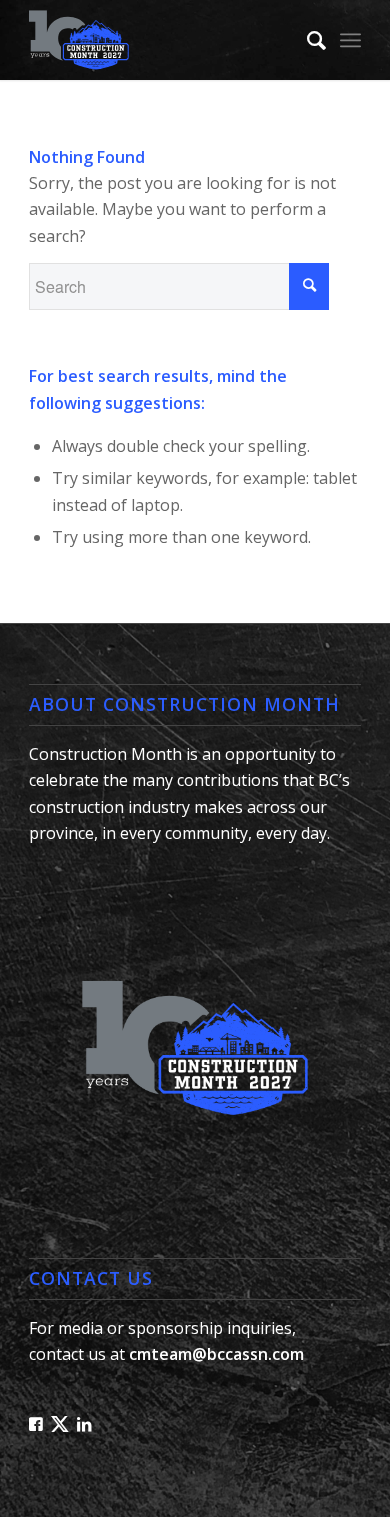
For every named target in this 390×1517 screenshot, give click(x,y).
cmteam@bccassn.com (216, 1354)
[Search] (306, 40)
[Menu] (350, 40)
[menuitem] (306, 40)
